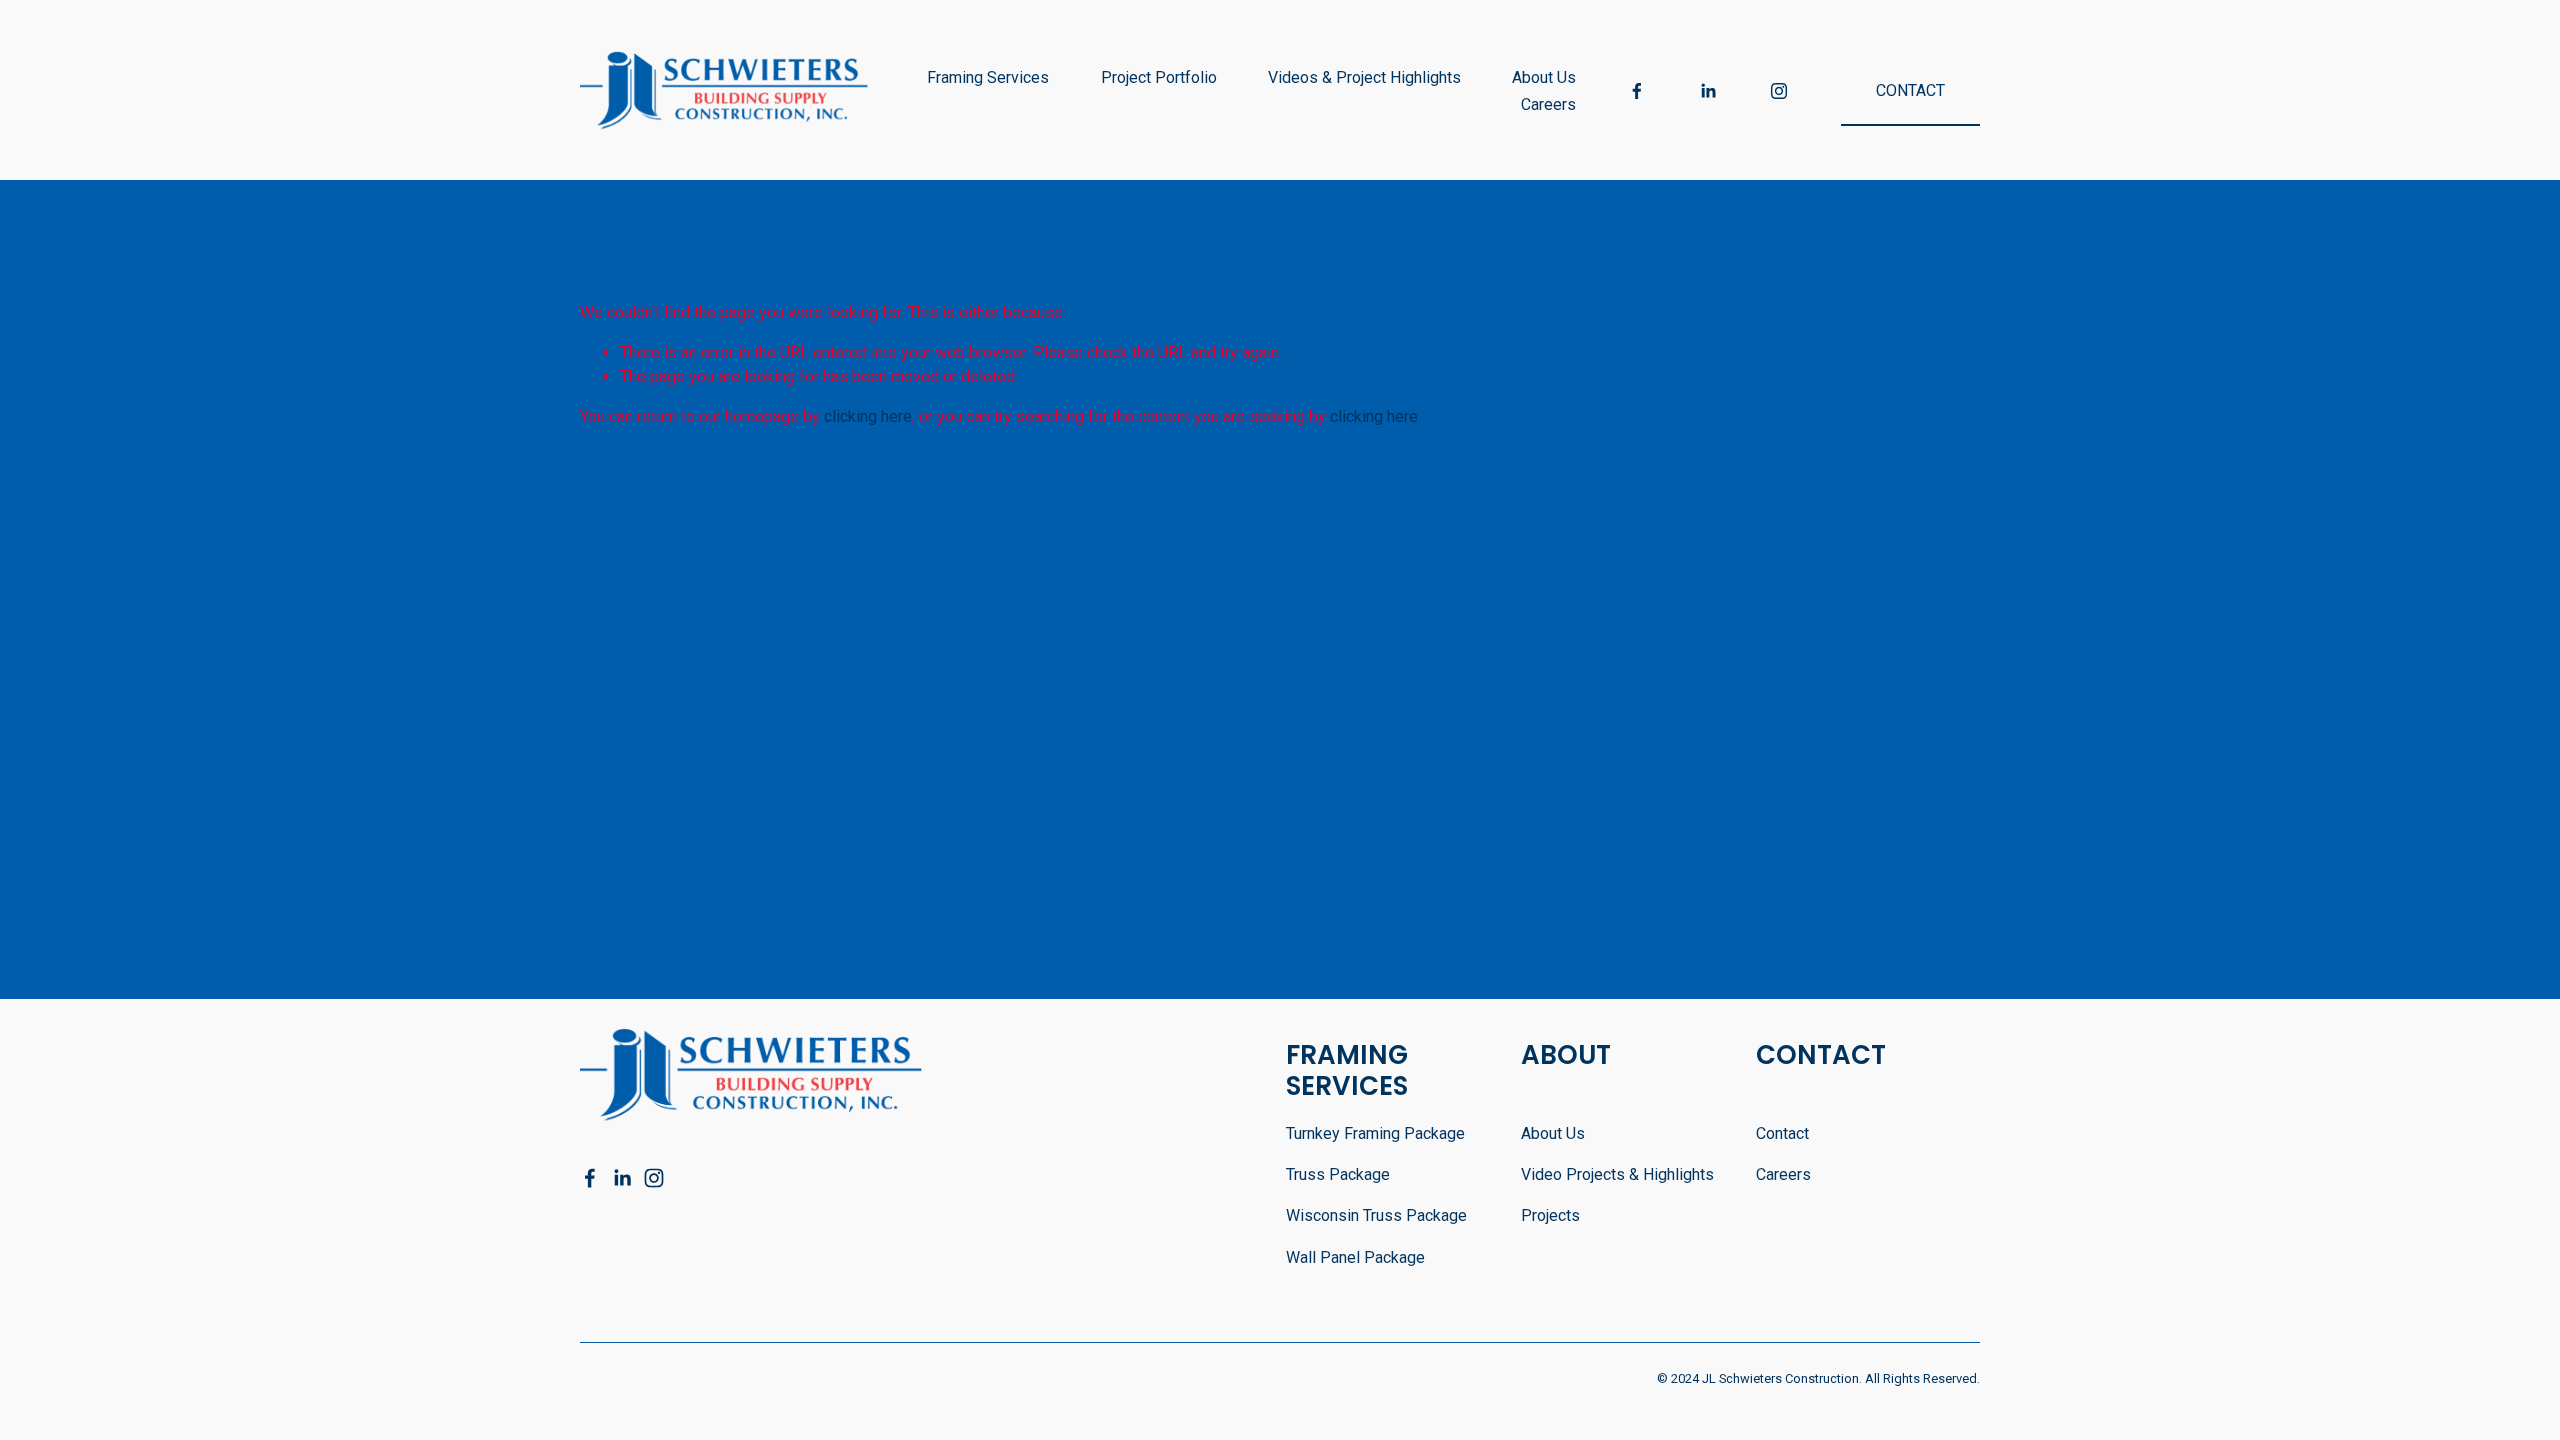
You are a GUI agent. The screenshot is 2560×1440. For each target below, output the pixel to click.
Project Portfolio (1159, 77)
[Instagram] (1779, 91)
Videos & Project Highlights (1364, 77)
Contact (1910, 90)
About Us (1544, 77)
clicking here (868, 416)
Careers (1548, 104)
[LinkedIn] (1708, 91)
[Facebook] (1637, 91)
